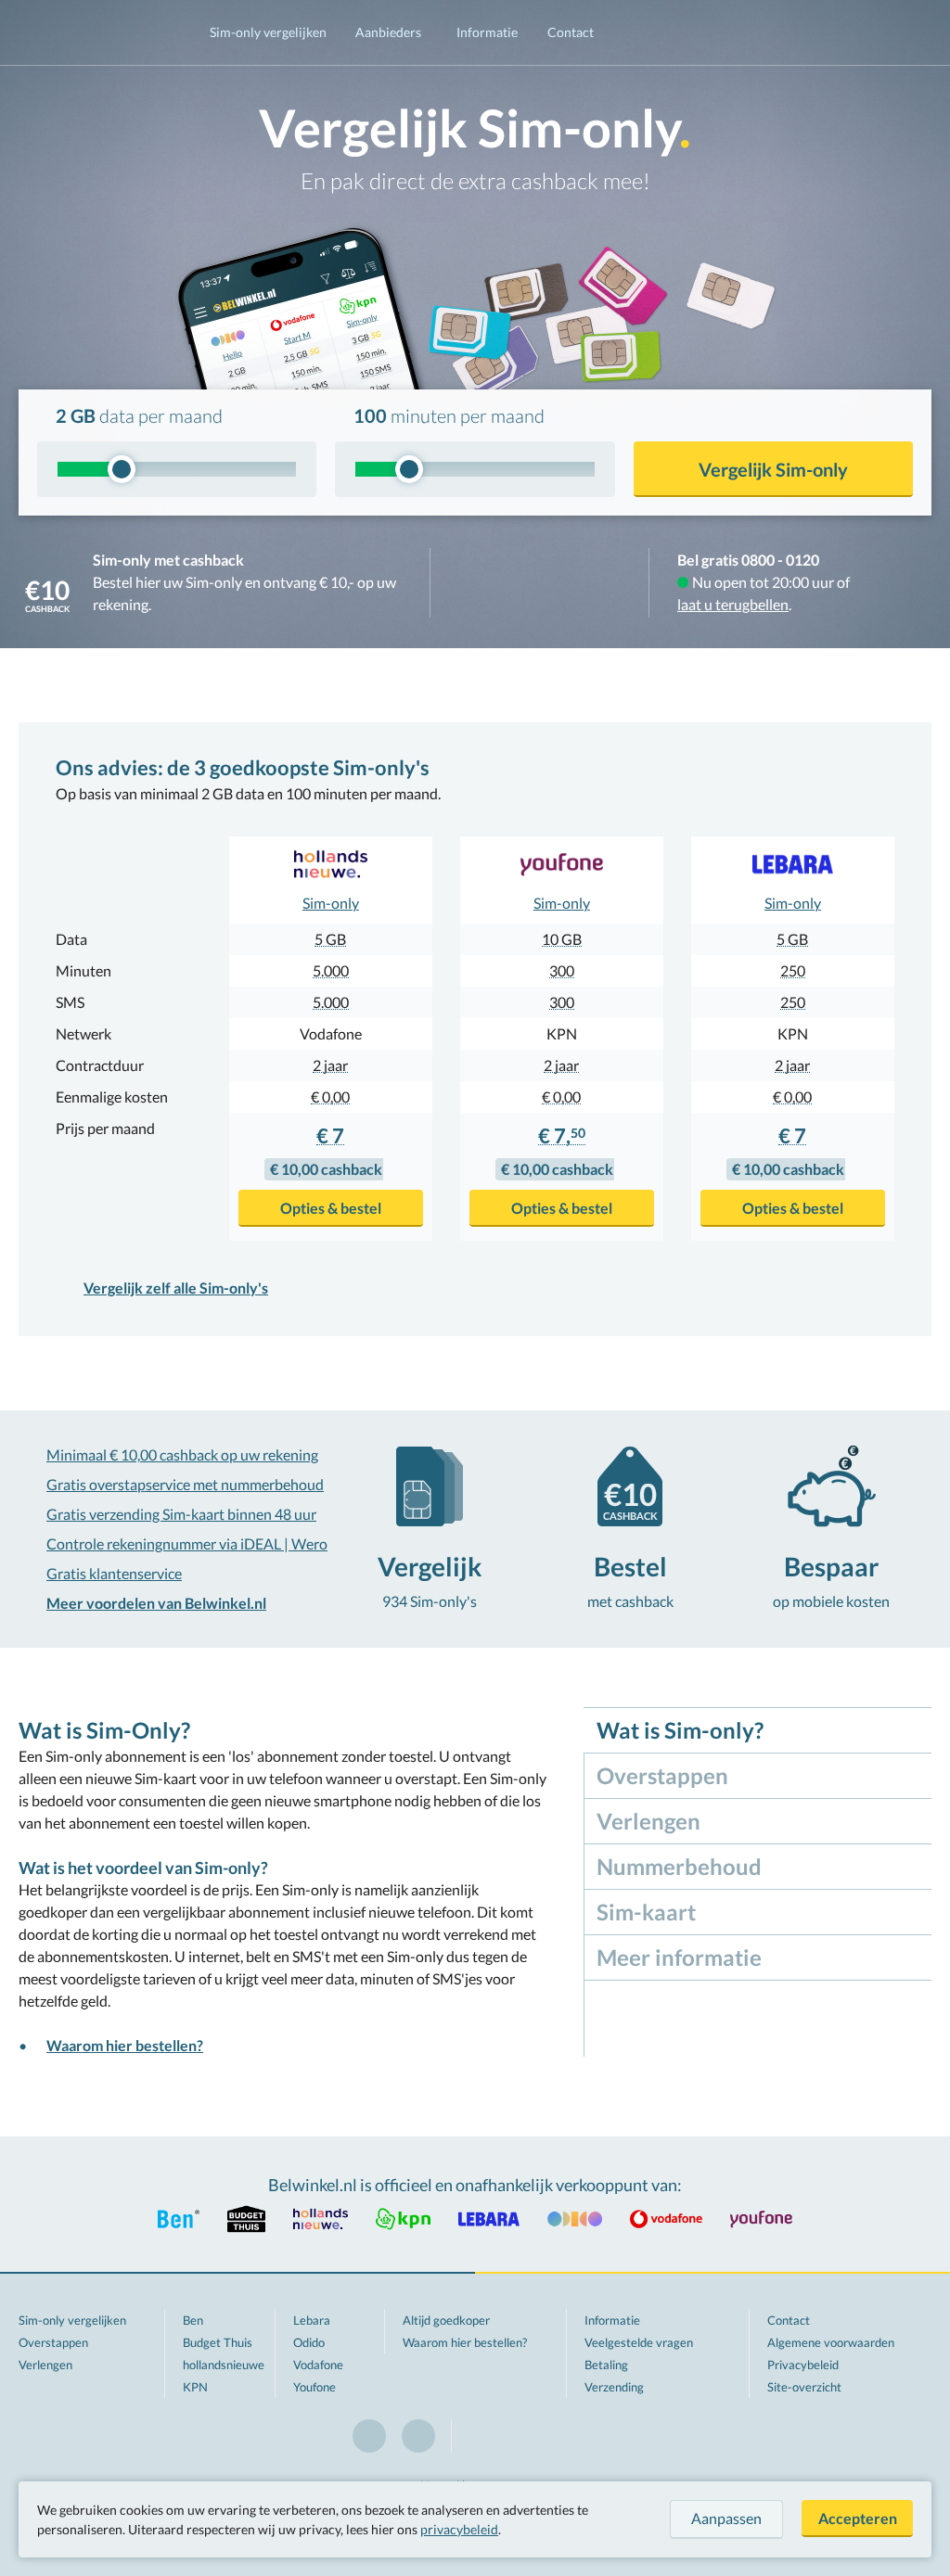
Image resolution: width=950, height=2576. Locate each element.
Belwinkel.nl (96, 32)
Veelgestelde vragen (639, 2342)
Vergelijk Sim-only (773, 469)
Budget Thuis (218, 2342)
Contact (571, 32)
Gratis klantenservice (114, 1573)
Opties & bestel (331, 1208)
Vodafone (318, 2365)
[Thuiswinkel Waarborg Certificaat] (539, 583)
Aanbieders (388, 32)
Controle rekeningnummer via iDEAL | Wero (187, 1543)
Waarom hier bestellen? (125, 2045)
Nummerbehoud (679, 1866)
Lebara (312, 2320)
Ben (193, 2320)
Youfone (315, 2387)
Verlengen (648, 1821)
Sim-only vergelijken (268, 32)
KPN (195, 2387)
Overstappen (662, 1775)
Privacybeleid (803, 2365)
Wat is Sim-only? (680, 1730)
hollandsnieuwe (224, 2365)
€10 (47, 594)
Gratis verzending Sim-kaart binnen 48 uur (181, 1514)
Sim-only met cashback (168, 560)
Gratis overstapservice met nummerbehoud (185, 1484)
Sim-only (331, 903)
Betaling (606, 2365)
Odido (309, 2342)
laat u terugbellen (733, 604)
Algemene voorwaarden (831, 2342)
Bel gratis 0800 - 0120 (748, 560)
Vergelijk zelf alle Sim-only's (176, 1288)
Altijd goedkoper (446, 2320)
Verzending (614, 2387)
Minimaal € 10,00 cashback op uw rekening (182, 1454)
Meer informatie (679, 1957)
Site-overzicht (804, 2387)
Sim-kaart (646, 1912)
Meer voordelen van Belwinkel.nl (156, 1603)
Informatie (487, 32)
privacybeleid (459, 2529)
